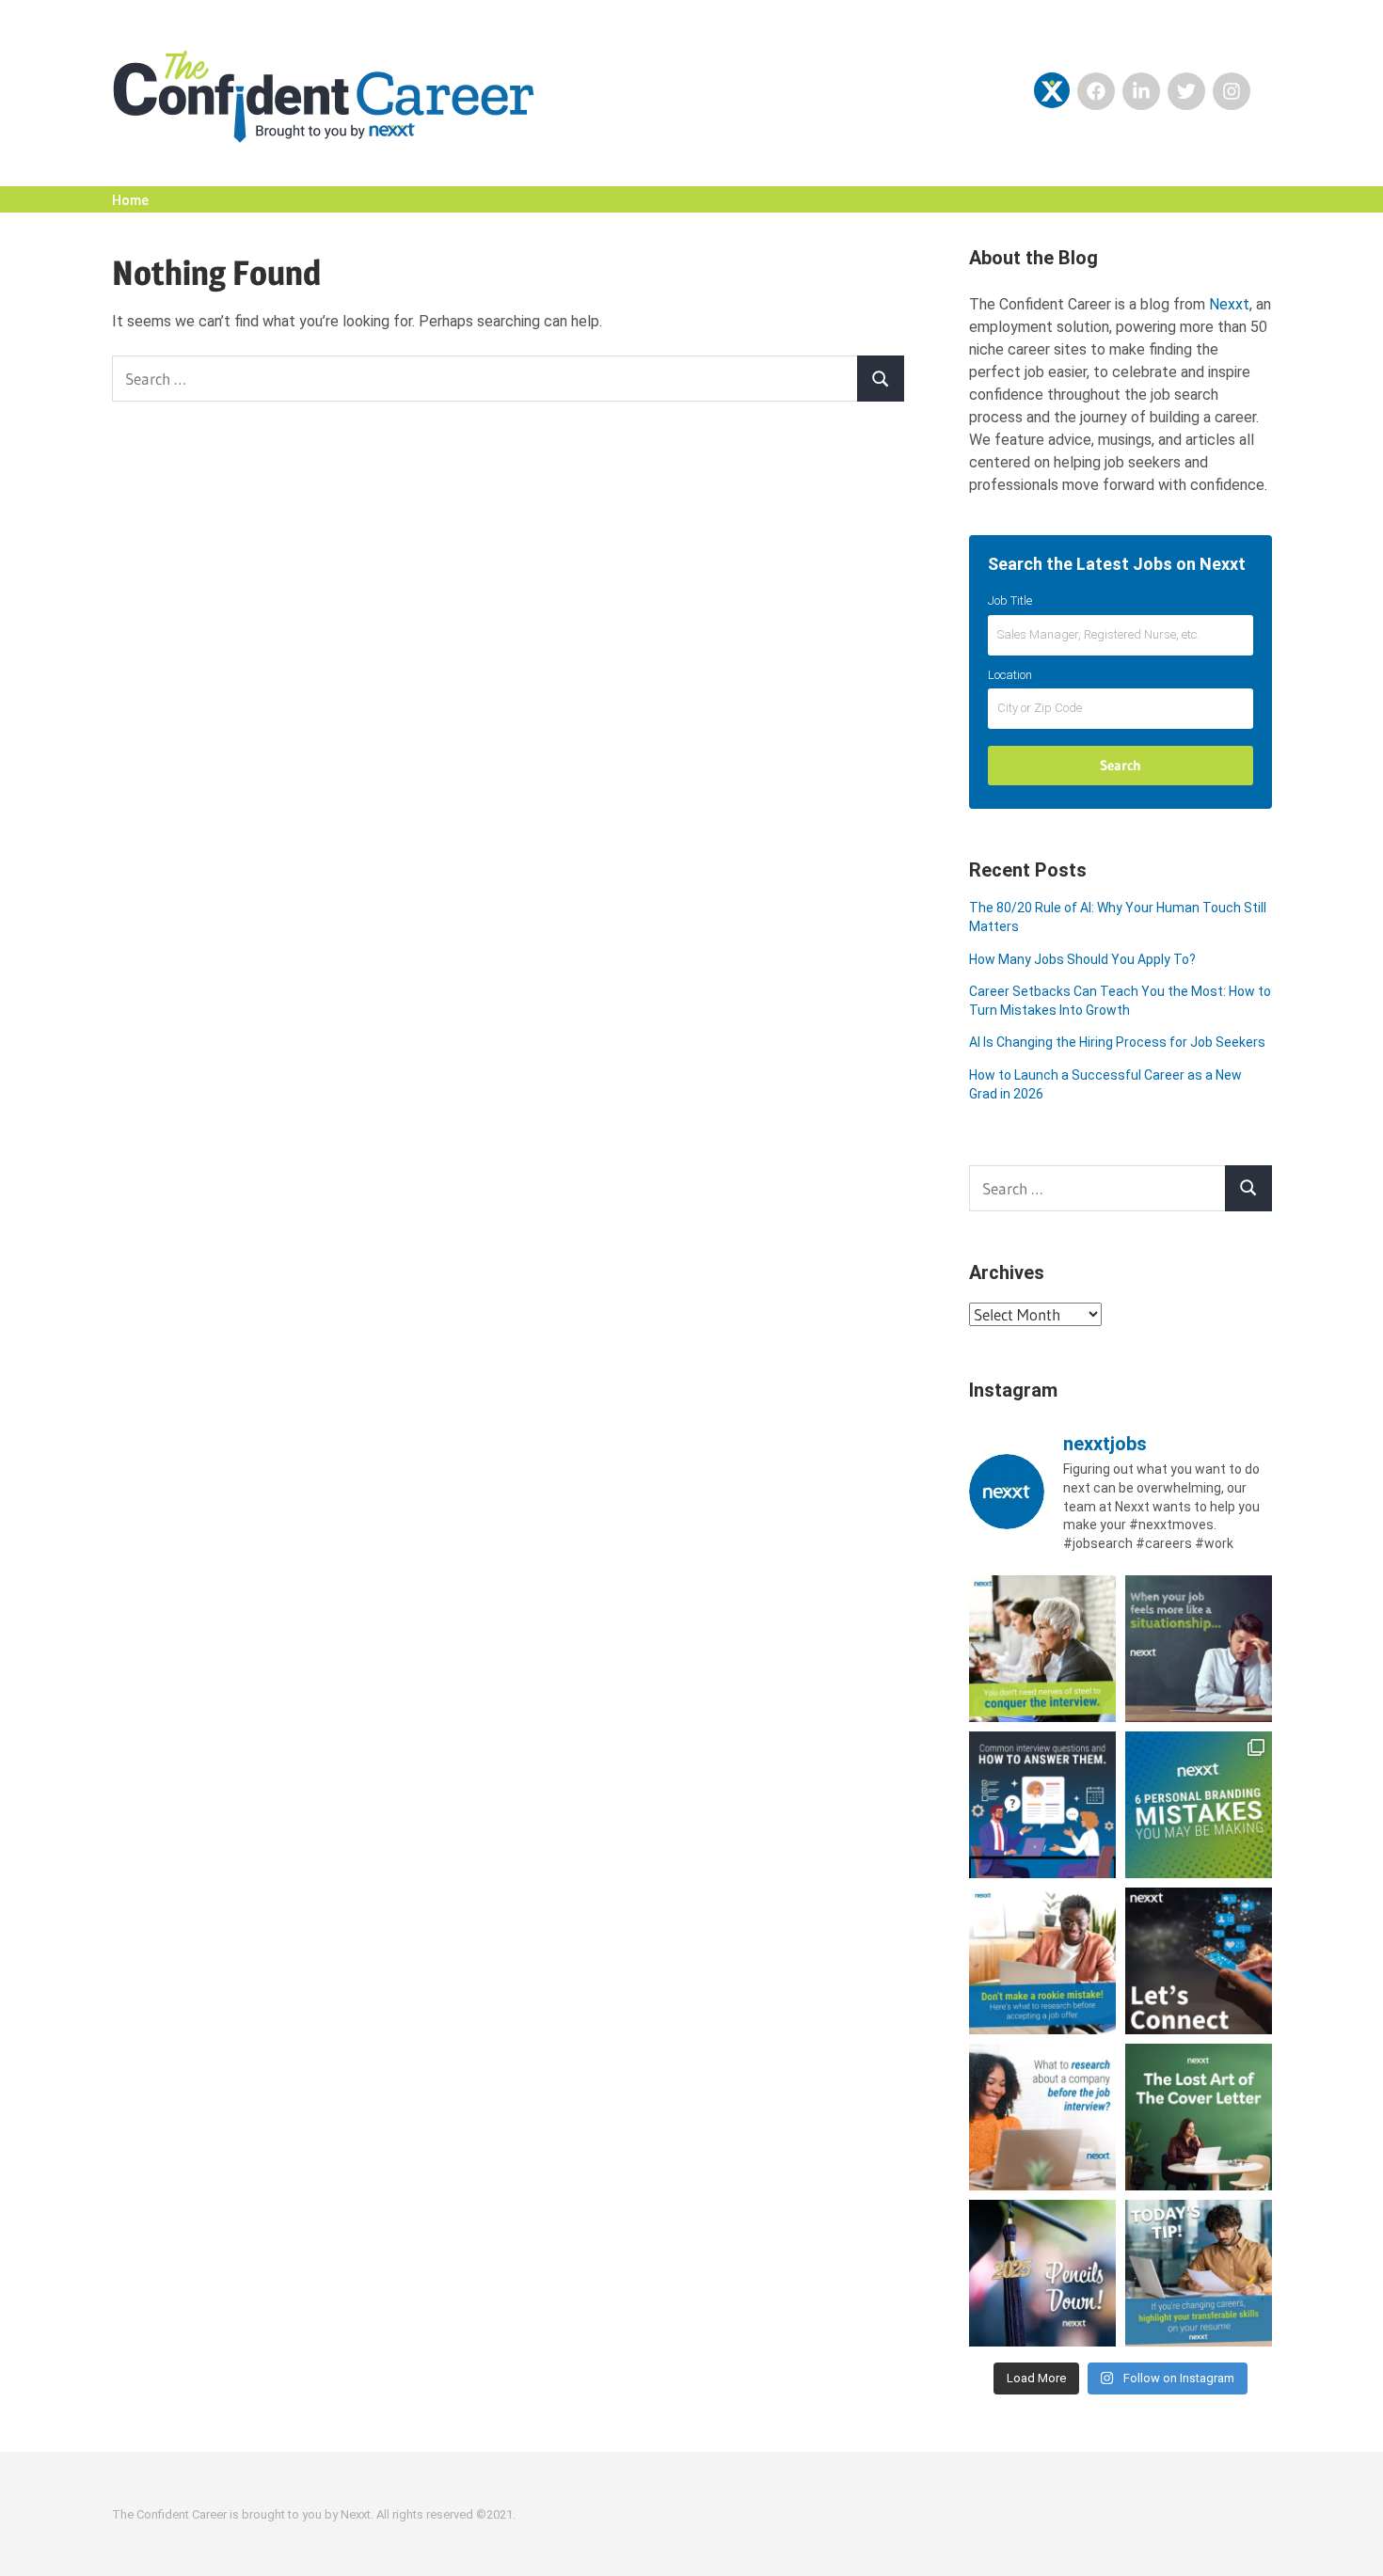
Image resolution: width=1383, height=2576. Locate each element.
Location (1010, 675)
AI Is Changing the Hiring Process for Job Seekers (1117, 1042)
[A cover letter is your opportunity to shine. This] (1199, 2117)
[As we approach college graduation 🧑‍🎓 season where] (1042, 2273)
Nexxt (1229, 304)
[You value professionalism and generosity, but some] (1199, 1961)
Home (130, 200)
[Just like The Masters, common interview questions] (1042, 1805)
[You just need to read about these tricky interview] (1042, 1649)
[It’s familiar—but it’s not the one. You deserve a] (1199, 1649)
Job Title (1010, 601)
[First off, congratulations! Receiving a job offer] (1042, 1961)
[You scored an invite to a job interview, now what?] (1042, 2117)
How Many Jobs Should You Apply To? (1082, 959)
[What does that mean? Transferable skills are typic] (1199, 2273)
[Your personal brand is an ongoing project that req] (1199, 1805)
